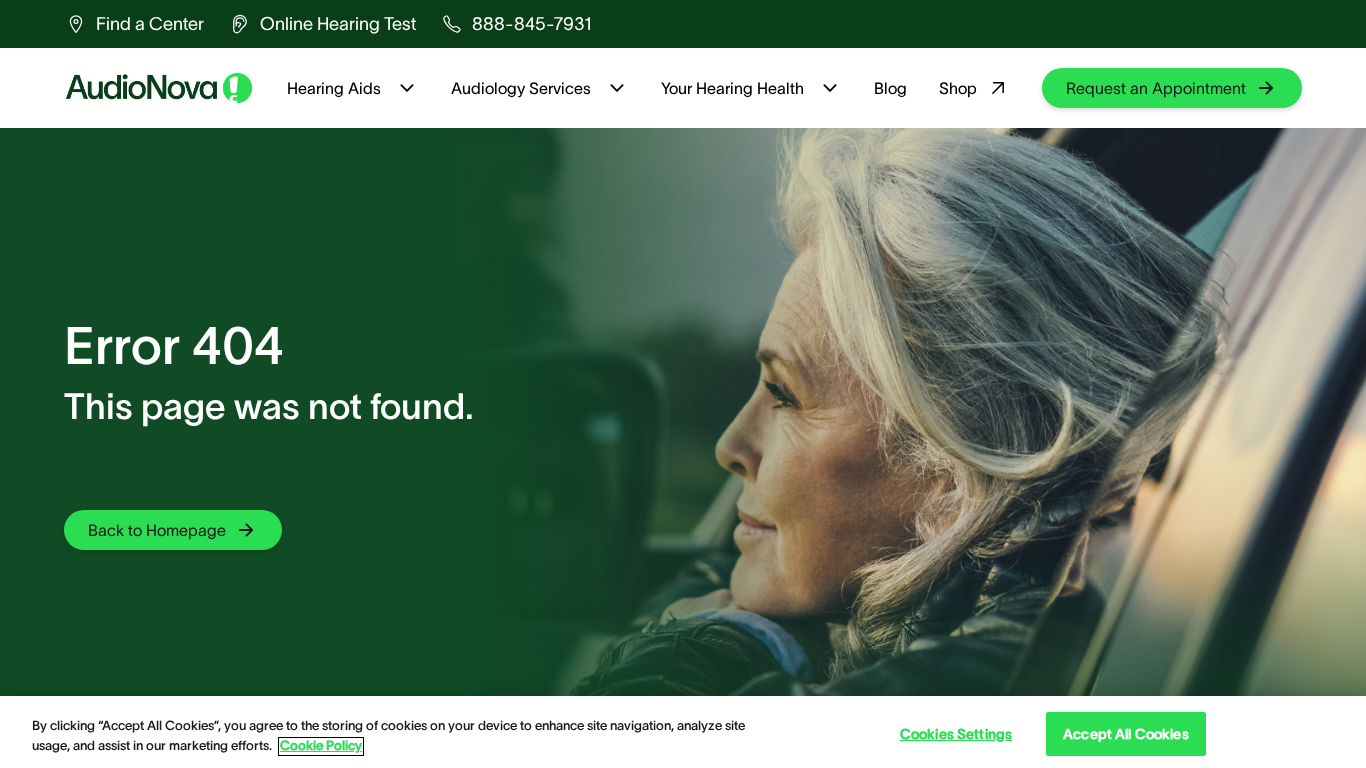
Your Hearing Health (732, 88)
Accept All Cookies (1126, 734)
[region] (683, 732)
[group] (134, 24)
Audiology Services (521, 88)
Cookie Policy (321, 746)
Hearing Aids (334, 88)
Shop (958, 88)
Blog (890, 88)
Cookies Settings (956, 734)
